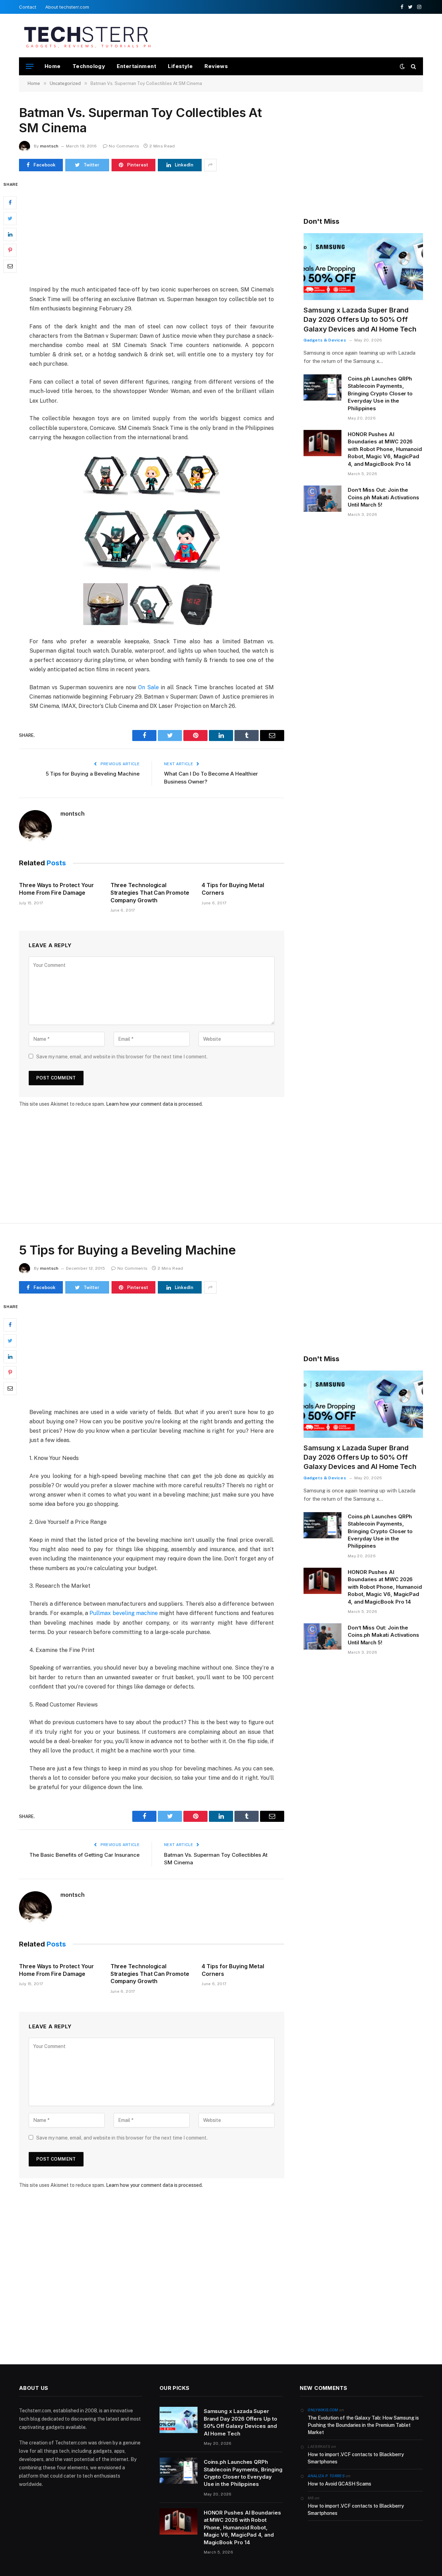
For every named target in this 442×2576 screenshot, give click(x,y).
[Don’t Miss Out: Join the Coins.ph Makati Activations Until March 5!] (323, 499)
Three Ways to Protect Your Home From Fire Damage (56, 889)
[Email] (10, 266)
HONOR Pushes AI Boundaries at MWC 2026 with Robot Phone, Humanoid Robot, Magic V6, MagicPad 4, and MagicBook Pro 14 (385, 449)
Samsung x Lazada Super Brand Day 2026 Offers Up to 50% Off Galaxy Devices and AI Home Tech (360, 319)
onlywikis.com (323, 2410)
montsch (49, 146)
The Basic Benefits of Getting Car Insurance (84, 1855)
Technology (89, 66)
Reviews (216, 66)
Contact (28, 7)
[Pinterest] (10, 250)
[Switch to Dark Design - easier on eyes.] (402, 66)
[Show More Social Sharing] (210, 165)
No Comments (124, 146)
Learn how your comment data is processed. (154, 1104)
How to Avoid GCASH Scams (339, 2484)
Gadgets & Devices (325, 340)
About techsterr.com (67, 7)
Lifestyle (180, 66)
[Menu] (30, 66)
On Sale (148, 687)
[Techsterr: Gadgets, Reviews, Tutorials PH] (87, 36)
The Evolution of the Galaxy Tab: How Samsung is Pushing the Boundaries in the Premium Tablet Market (363, 2425)
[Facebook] (10, 202)
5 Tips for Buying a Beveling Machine (93, 774)
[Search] (413, 66)
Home (53, 66)
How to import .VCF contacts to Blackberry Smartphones (356, 2458)
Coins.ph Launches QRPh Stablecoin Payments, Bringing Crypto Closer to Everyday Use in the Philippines (380, 393)
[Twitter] (10, 218)
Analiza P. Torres (326, 2476)
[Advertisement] (297, 35)
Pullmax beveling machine (124, 1613)
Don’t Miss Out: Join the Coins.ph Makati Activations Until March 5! (383, 497)
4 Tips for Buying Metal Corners (233, 889)
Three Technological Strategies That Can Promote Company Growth (150, 893)
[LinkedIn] (10, 234)
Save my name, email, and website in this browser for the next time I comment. (122, 1057)
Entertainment (136, 66)
